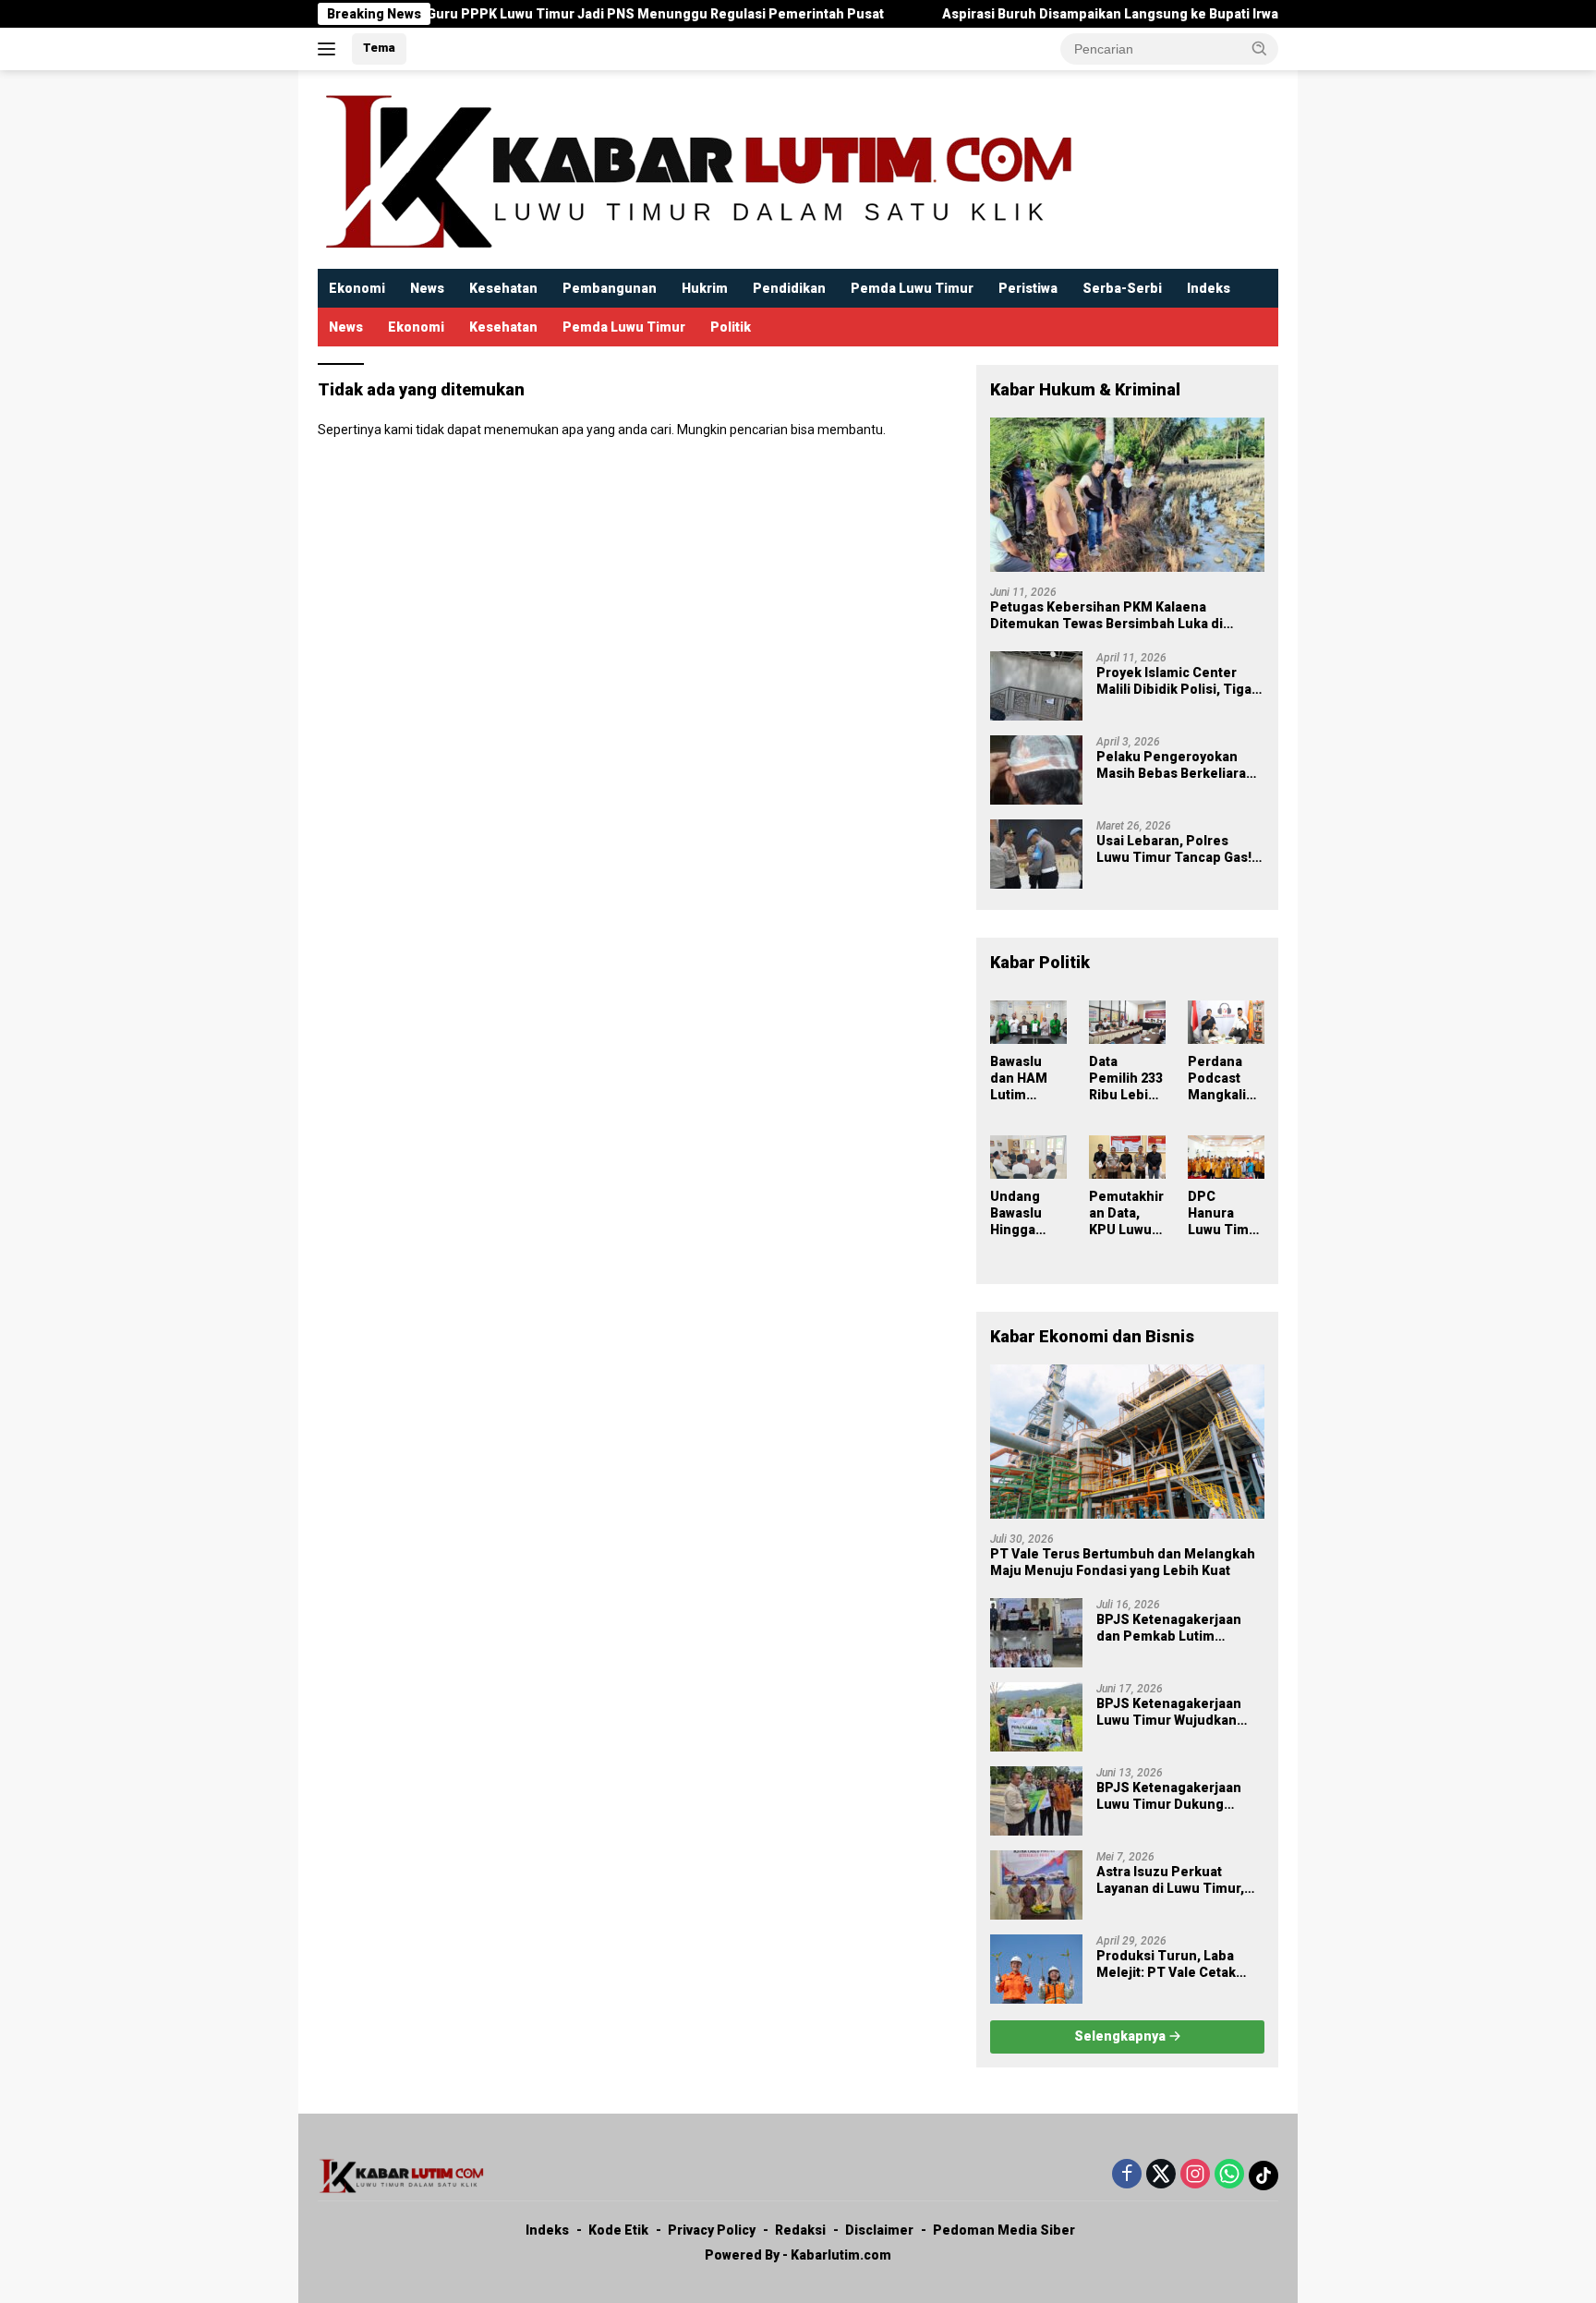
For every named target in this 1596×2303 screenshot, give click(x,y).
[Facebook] (1127, 2175)
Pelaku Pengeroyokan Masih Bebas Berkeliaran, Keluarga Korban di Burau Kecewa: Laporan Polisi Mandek (1177, 765)
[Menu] (330, 49)
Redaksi (800, 2230)
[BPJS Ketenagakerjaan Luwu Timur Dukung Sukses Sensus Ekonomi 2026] (1036, 1801)
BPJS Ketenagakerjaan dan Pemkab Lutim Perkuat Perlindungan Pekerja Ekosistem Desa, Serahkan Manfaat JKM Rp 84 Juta (1180, 1628)
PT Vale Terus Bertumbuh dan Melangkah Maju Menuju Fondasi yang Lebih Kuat (1123, 1562)
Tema (379, 48)
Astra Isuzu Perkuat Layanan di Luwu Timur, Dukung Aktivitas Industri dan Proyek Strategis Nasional (1176, 1880)
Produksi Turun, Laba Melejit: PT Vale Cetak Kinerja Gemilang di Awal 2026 (1174, 1964)
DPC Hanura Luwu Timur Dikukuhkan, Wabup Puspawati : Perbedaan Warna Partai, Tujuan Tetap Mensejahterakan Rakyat (1226, 1214)
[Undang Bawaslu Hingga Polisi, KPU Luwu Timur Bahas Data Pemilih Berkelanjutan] (1028, 1157)
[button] (1260, 48)
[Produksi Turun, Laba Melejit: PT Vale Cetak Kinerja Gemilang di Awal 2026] (1036, 1969)
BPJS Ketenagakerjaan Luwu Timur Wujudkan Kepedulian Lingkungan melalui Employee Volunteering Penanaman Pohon (1178, 1712)
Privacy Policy (712, 2230)
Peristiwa (1028, 288)
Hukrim (705, 288)
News (427, 288)
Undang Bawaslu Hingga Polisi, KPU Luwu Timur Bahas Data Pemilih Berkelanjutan (1028, 1214)
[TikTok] (1263, 2176)
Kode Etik (618, 2230)
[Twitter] (1161, 2175)
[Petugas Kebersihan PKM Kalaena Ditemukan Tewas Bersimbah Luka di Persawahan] (1127, 495)
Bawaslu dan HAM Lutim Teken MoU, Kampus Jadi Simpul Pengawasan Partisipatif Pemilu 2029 (1028, 1079)
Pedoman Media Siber (1004, 2230)
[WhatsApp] (1229, 2175)
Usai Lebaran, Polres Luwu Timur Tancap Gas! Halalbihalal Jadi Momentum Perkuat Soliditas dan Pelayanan (1174, 849)
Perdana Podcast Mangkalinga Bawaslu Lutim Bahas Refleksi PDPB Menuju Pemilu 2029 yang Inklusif (1225, 1079)
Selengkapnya (1121, 2036)
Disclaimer (879, 2230)
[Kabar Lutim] (696, 168)
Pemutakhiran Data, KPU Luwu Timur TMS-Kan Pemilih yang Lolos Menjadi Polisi (1126, 1214)
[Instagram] (1195, 2175)
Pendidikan (789, 288)
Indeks (1209, 288)
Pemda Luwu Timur (912, 288)
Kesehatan (503, 288)
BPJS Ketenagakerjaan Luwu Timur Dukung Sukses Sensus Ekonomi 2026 (1176, 1796)
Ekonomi (357, 288)
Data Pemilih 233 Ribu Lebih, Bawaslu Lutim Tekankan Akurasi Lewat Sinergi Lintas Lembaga (1126, 1079)
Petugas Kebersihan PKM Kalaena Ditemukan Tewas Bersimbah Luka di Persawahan (1106, 616)
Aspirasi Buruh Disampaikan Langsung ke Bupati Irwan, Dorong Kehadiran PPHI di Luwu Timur (1161, 14)
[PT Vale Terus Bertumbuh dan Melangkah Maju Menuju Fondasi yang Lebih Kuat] (1127, 1442)
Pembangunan (610, 288)
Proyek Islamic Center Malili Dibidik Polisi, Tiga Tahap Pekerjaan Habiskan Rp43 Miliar (1174, 681)
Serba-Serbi (1122, 288)
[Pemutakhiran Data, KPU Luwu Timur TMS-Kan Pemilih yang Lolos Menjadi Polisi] (1127, 1157)
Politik (731, 327)
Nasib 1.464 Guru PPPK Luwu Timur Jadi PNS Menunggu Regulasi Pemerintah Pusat (539, 14)
